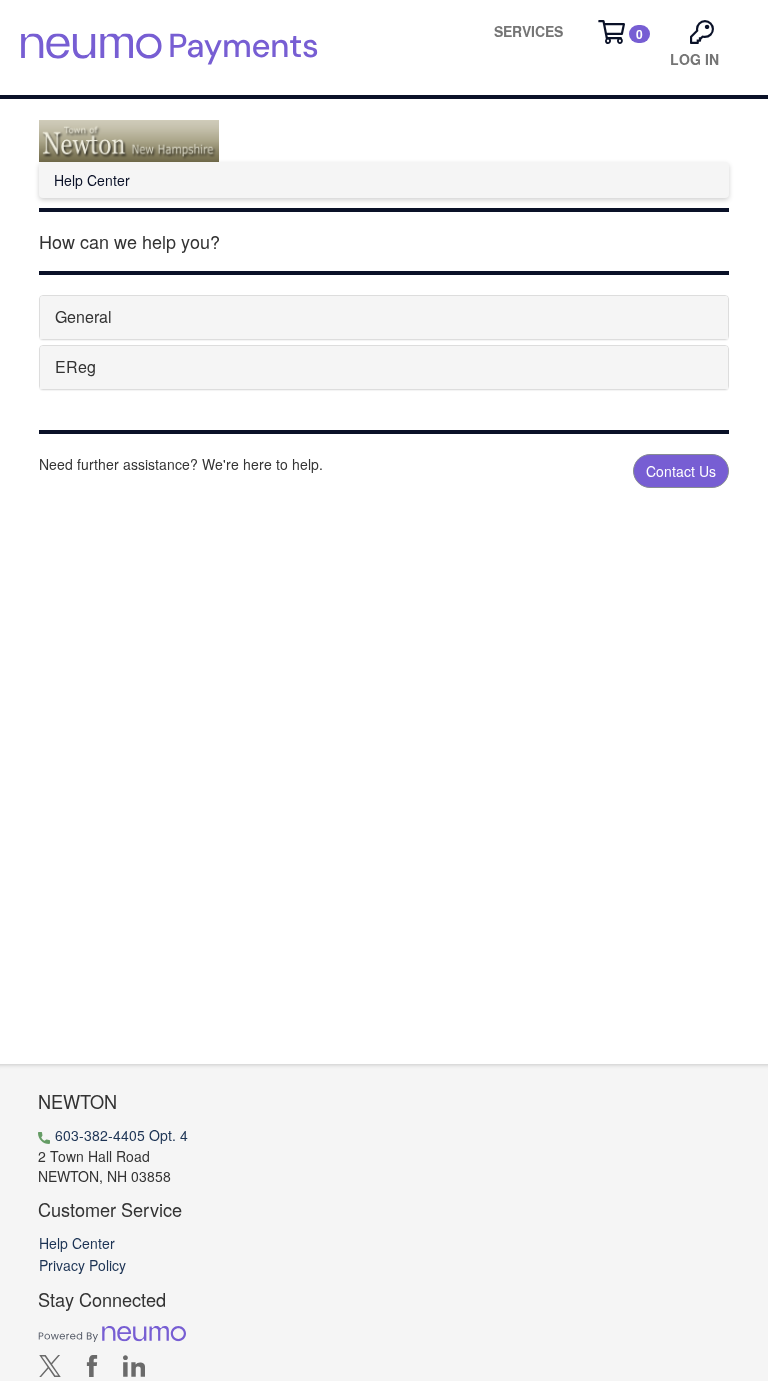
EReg (75, 366)
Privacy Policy (82, 1265)
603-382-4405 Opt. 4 (121, 1135)
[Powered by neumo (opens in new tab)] (112, 1332)
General (83, 316)
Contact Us (681, 471)
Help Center (77, 1243)
